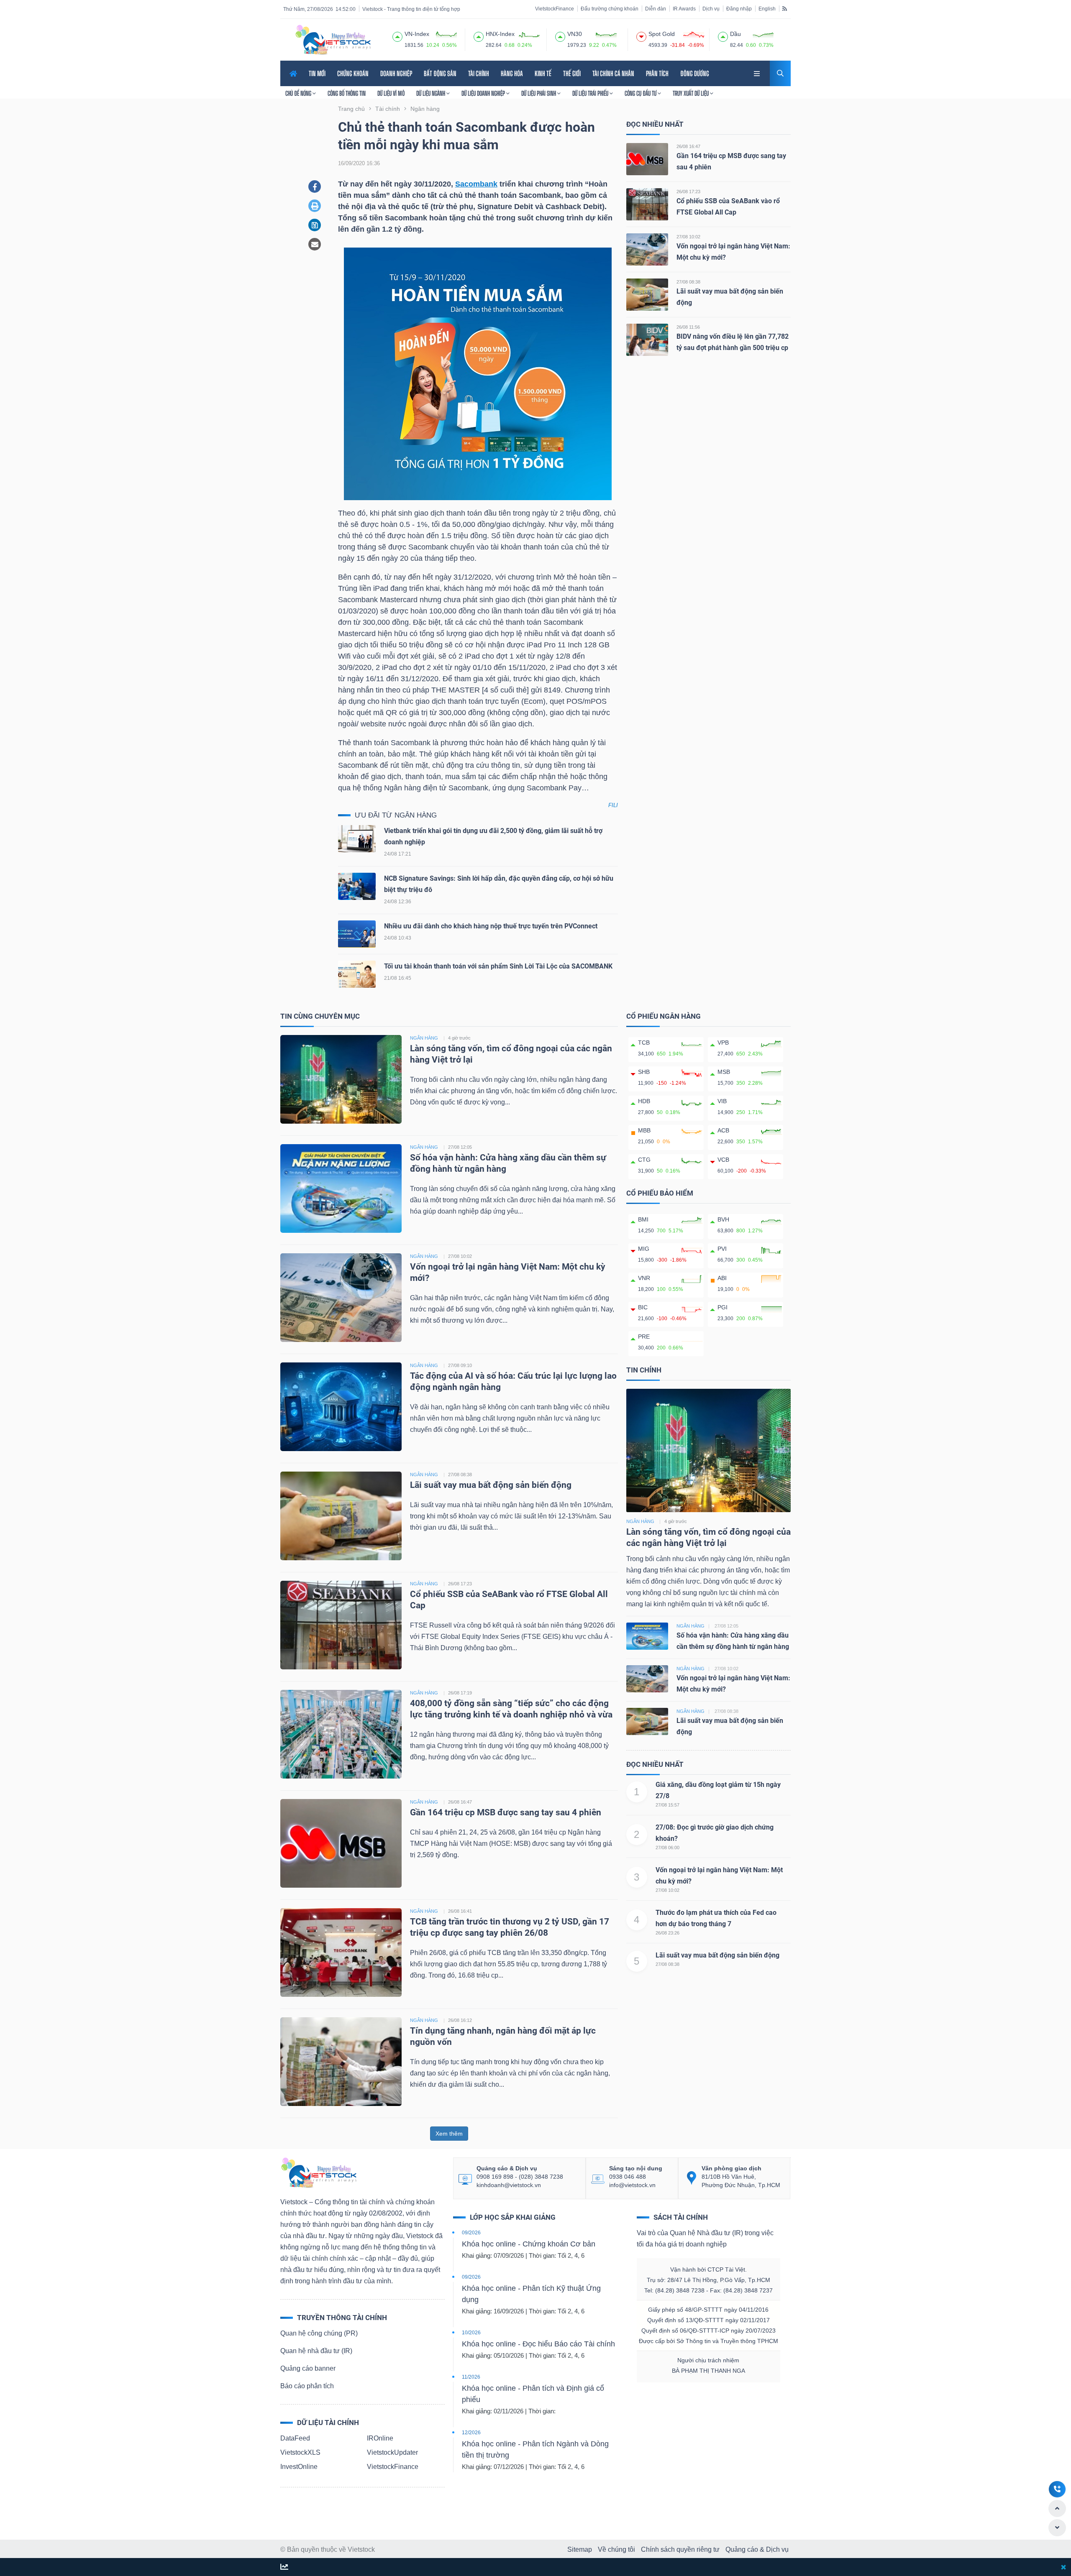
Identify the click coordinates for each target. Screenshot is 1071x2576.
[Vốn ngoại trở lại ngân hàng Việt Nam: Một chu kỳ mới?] (647, 249)
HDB (644, 1101)
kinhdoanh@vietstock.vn (509, 2185)
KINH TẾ (543, 73)
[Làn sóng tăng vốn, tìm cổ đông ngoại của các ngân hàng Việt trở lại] (341, 1079)
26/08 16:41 (460, 1911)
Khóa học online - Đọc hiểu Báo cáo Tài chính (538, 2344)
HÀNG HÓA (512, 73)
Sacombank (476, 184)
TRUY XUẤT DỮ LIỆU (691, 93)
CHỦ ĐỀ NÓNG (299, 93)
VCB (723, 1160)
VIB (722, 1101)
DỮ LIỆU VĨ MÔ (391, 93)
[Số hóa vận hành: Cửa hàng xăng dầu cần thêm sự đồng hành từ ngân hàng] (341, 1188)
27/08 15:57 (667, 1805)
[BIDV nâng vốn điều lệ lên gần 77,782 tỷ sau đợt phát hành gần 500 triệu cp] (647, 339)
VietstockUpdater (392, 2452)
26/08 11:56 (688, 327)
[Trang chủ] (318, 2172)
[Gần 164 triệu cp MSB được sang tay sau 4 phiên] (647, 159)
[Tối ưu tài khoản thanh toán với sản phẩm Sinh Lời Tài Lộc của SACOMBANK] (357, 976)
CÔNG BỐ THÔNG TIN (347, 93)
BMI (643, 1219)
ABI (722, 1278)
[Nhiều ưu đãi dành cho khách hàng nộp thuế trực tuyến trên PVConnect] (357, 936)
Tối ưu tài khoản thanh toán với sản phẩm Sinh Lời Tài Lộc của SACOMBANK (498, 966)
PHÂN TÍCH (657, 73)
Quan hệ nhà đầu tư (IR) (316, 2351)
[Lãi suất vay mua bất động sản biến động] (647, 294)
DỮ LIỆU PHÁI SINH (539, 93)
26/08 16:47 (688, 146)
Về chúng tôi (616, 2549)
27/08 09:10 (460, 1365)
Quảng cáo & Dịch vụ (757, 2549)
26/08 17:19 (460, 1693)
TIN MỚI (317, 73)
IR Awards (684, 9)
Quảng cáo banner (308, 2368)
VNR (644, 1278)
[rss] (785, 8)
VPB (723, 1043)
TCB (644, 1043)
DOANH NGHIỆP (396, 73)
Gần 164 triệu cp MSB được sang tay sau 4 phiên (506, 1812)
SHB (644, 1072)
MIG (644, 1249)
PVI (722, 1249)
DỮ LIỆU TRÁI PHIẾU (591, 93)
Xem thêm (449, 2134)
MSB (724, 1072)
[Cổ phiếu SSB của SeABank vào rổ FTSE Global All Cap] (647, 204)
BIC (643, 1307)
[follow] (284, 2567)
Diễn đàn (656, 9)
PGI (723, 1307)
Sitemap (580, 2549)
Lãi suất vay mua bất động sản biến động (491, 1485)
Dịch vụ (711, 9)
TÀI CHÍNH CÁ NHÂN (613, 73)
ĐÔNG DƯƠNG (695, 73)
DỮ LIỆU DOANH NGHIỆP (484, 93)
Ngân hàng (640, 1521)
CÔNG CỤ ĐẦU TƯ (641, 93)
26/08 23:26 (667, 1933)
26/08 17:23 (688, 192)
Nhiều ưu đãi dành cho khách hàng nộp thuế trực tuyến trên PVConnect (491, 926)
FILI (613, 805)
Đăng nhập (739, 9)
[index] (397, 36)
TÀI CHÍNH (479, 73)
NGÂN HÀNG (424, 1038)
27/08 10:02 (688, 237)
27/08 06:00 (667, 1848)
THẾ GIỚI (572, 73)
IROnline (380, 2438)
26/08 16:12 (460, 2020)
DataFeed (295, 2438)
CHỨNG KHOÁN (353, 73)
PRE (644, 1337)
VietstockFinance (555, 9)
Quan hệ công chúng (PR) (319, 2333)
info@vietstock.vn (632, 2185)
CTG (644, 1160)
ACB (723, 1130)
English (767, 9)
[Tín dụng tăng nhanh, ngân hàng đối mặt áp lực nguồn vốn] (341, 2061)
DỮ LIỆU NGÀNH (431, 93)
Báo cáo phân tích (307, 2386)
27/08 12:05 (460, 1147)
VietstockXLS (300, 2452)
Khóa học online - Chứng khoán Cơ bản (529, 2244)
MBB (644, 1130)
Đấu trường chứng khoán (610, 9)
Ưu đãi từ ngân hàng (396, 815)
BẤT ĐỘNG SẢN (440, 73)
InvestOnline (299, 2467)
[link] (758, 73)
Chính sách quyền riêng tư (680, 2549)
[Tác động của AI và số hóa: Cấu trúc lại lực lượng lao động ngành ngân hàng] (341, 1406)
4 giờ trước (459, 1038)
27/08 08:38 (688, 282)
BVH (723, 1219)
